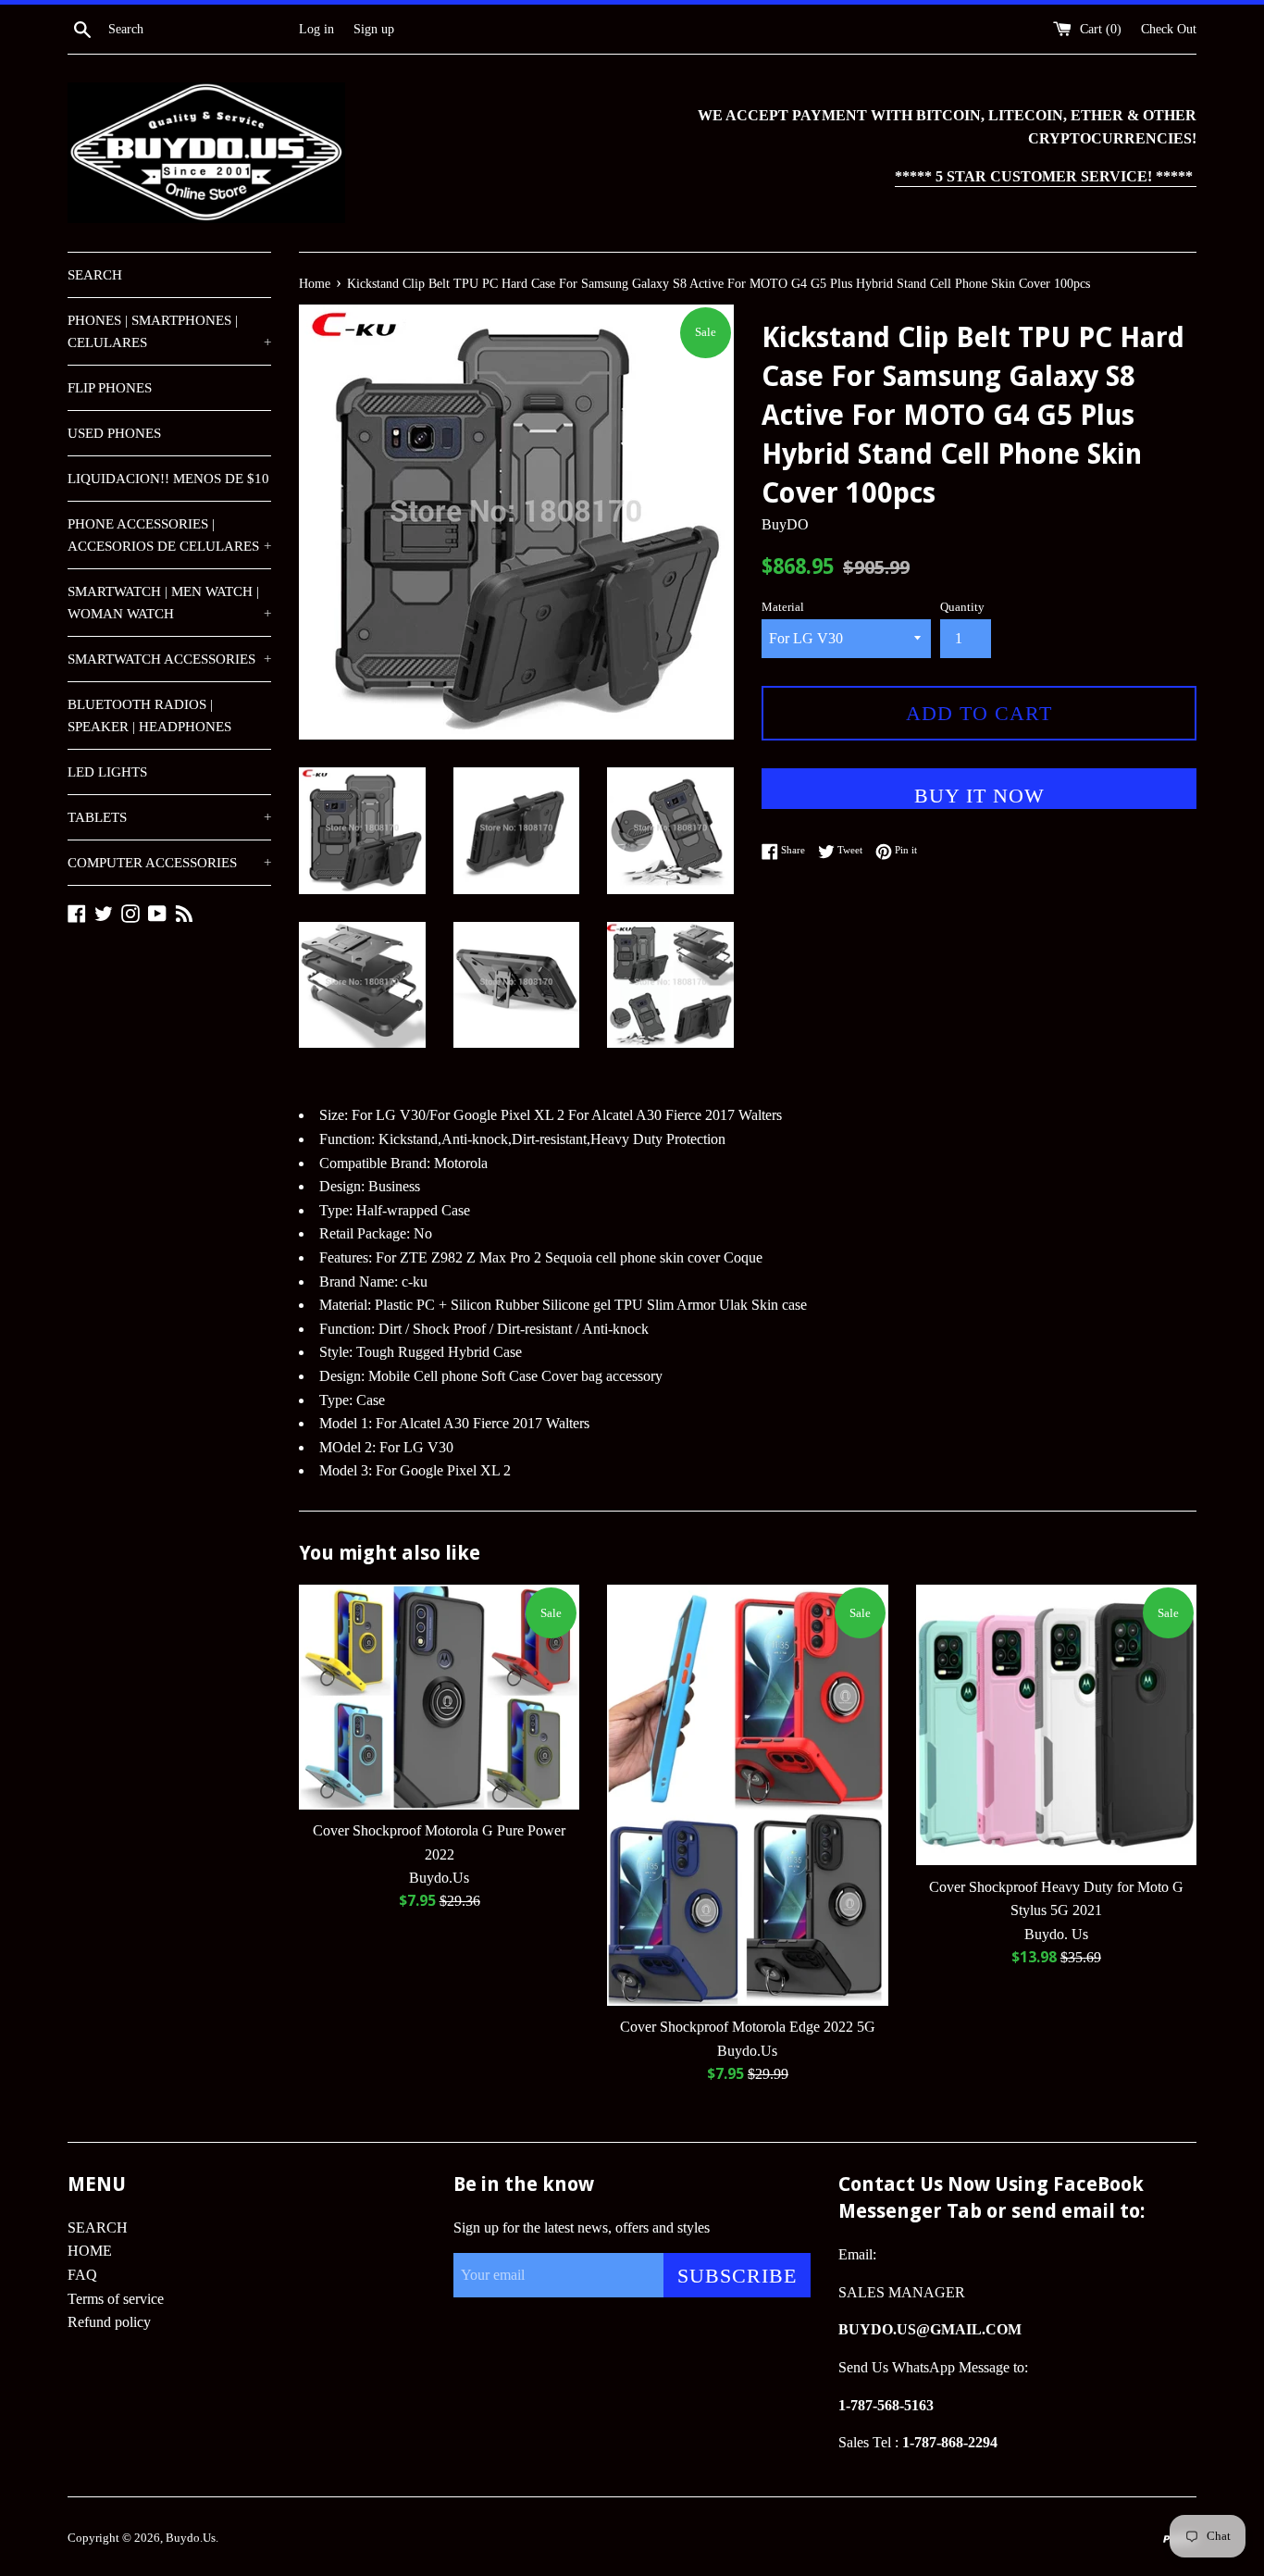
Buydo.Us (191, 2538)
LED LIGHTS (107, 772)
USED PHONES (114, 433)
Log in (316, 29)
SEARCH (95, 275)
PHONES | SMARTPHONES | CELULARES (169, 331)
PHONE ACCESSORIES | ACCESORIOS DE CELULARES (169, 535)
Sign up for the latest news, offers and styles (582, 2228)
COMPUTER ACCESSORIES (169, 863)
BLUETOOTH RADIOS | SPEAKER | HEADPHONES (149, 716)
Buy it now (979, 796)
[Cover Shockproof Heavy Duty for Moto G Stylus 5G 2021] (1056, 1725)
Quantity (962, 607)
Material (783, 607)
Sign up (374, 29)
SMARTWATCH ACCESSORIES (169, 659)
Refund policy (109, 2322)
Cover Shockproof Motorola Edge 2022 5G (748, 2027)
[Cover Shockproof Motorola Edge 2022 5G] (747, 1795)
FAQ (82, 2275)
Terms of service (116, 2299)
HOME (90, 2251)
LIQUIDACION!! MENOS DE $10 (168, 479)
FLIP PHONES (110, 388)
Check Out (1169, 29)
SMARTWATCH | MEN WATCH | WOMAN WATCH (169, 603)
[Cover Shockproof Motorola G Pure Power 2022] (439, 1697)
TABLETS (169, 817)
